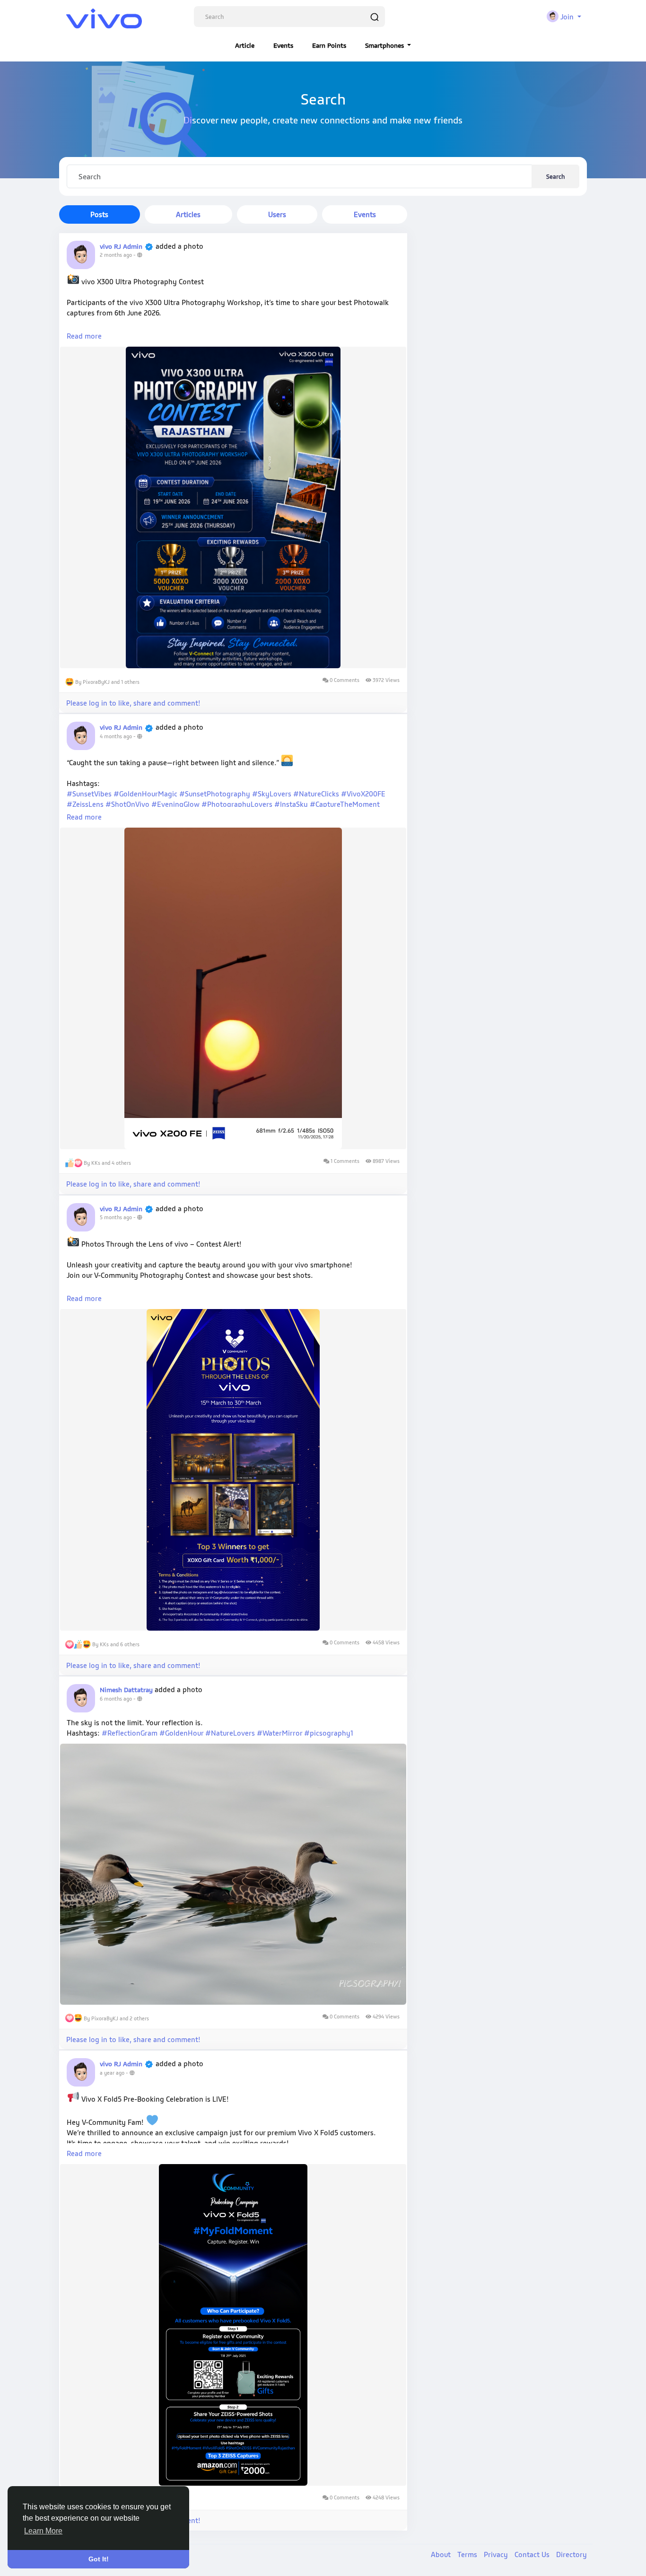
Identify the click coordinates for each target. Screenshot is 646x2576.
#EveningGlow (175, 804)
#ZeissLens (85, 804)
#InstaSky (291, 804)
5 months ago (116, 1217)
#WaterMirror (279, 1733)
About (442, 2554)
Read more (84, 336)
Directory (572, 2554)
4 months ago (116, 736)
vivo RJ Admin (121, 246)
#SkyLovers (272, 794)
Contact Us (533, 2554)
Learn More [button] (43, 2531)
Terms (468, 2554)
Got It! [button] (99, 2559)
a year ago (112, 2073)
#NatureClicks (316, 794)
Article (245, 45)
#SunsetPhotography (215, 794)
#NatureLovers (230, 1733)
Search (555, 176)
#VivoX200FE (363, 794)
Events (283, 45)
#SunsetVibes (89, 794)
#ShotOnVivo (127, 804)
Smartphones (385, 45)
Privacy (497, 2554)
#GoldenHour (181, 1733)
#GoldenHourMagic (145, 794)
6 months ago (116, 1699)
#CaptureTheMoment (345, 804)
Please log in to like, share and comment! (133, 703)
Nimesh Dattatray (127, 1690)
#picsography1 (329, 1733)
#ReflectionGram (130, 1733)
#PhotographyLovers (237, 804)
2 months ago (116, 255)
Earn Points (329, 45)
